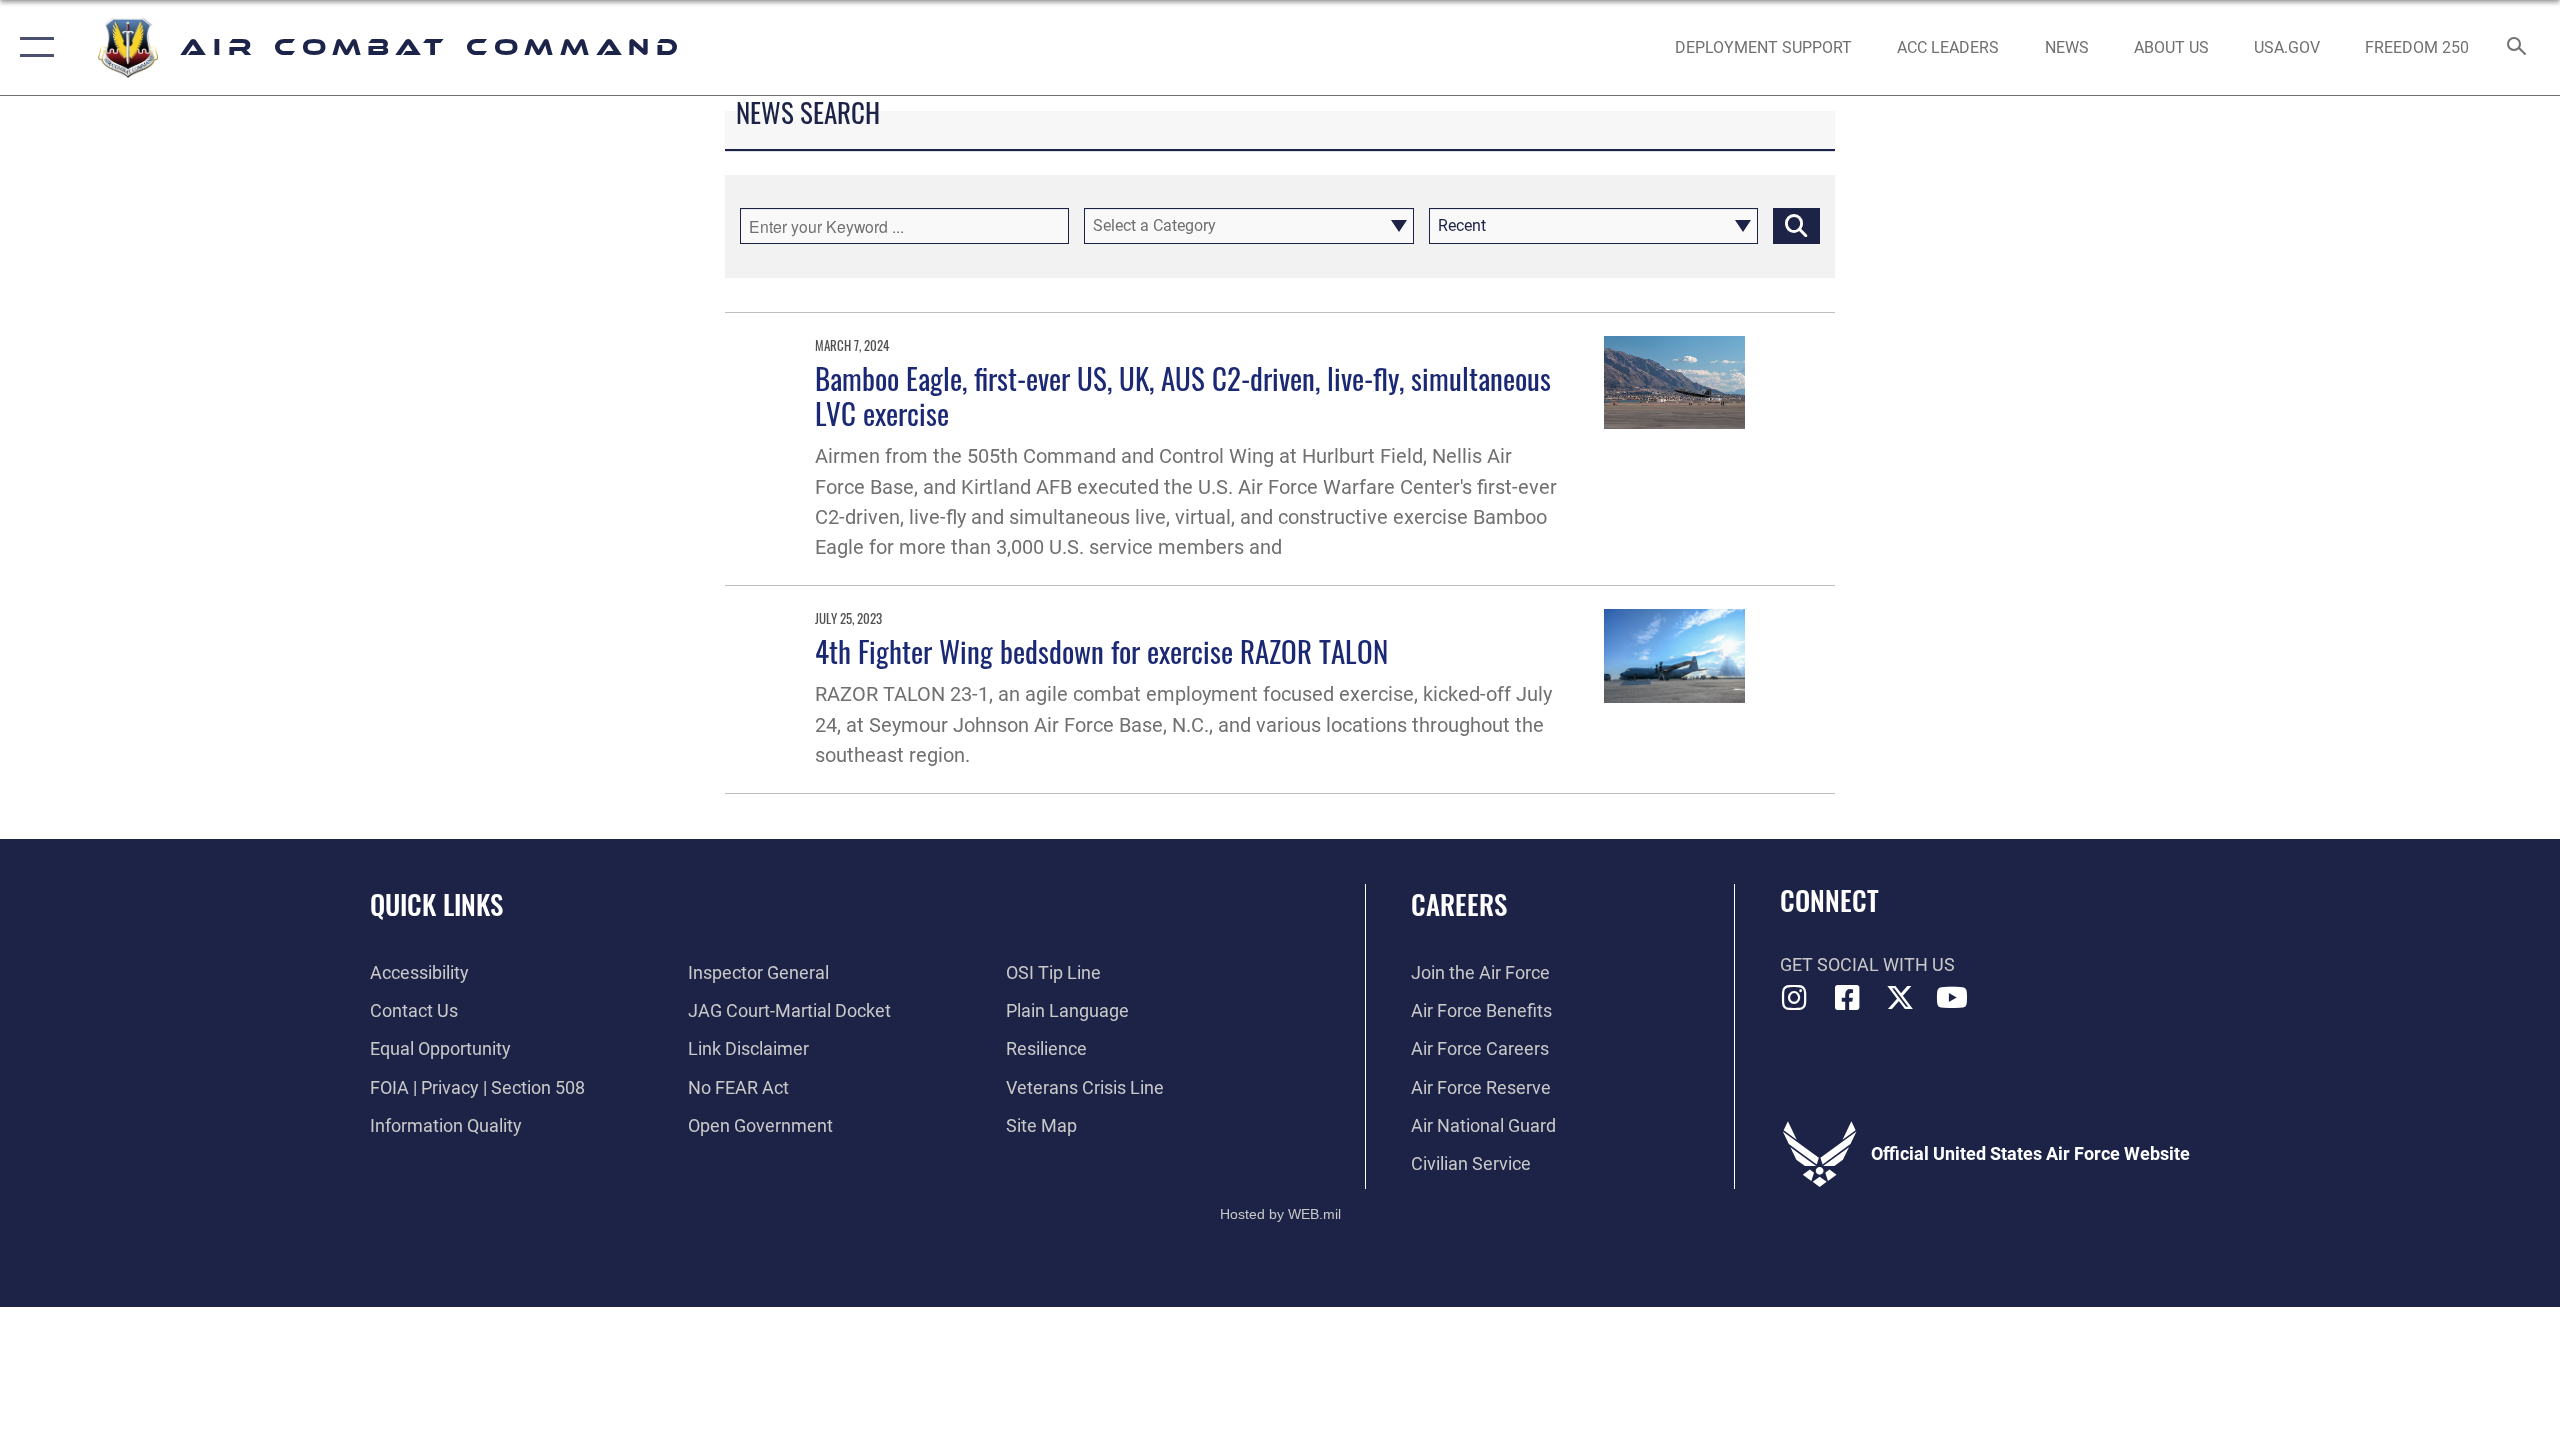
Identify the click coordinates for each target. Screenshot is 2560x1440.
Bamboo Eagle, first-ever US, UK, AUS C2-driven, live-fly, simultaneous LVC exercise (1183, 395)
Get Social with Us (1867, 964)
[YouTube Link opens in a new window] (1952, 998)
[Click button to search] (1796, 226)
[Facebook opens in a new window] (1847, 998)
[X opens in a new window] (1900, 998)
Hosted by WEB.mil (1280, 1214)
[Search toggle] (2517, 48)
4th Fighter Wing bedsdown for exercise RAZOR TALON (1101, 650)
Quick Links (436, 904)
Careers (1459, 904)
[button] (32, 47)
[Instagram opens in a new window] (1795, 998)
